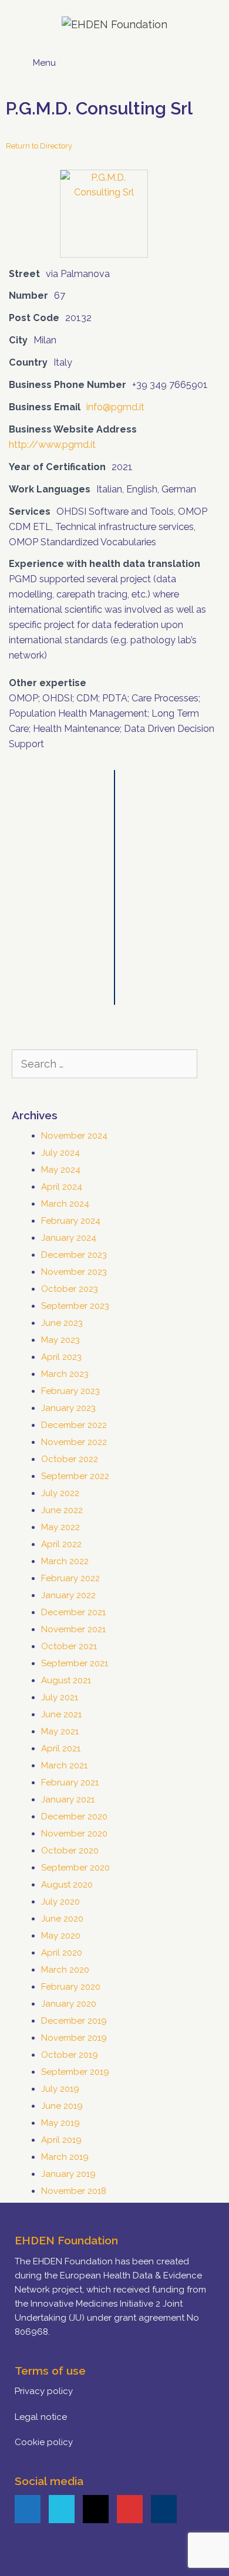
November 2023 (74, 1272)
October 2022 (70, 1459)
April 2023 (61, 1357)
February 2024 (71, 1221)
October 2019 (70, 2055)
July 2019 (60, 2089)
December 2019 (74, 2021)
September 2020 (75, 1868)
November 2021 (73, 1629)
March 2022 (65, 1561)
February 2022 (70, 1578)
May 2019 (60, 2123)
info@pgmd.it (115, 407)
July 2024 (60, 1153)
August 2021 (66, 1680)
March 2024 (65, 1204)
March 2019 (65, 2157)
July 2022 (60, 1493)
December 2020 (74, 1817)
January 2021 (68, 1800)
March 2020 (65, 1970)
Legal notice (41, 2417)
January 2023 (68, 1408)
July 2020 (60, 1902)
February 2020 (71, 1987)
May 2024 (61, 1170)
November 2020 (74, 1834)
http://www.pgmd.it (52, 445)
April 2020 (62, 1953)
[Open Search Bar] (204, 59)
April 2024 (62, 1187)
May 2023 (60, 1340)
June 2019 (62, 2106)
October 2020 (70, 1851)
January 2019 (68, 2174)
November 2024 (74, 1136)
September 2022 (75, 1476)
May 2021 (60, 1731)
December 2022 (74, 1425)
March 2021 (64, 1765)
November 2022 (74, 1442)
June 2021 (61, 1714)
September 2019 (75, 2072)
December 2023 (74, 1255)
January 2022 (68, 1595)
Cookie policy (44, 2442)
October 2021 (69, 1646)
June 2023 (62, 1323)
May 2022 (60, 1527)
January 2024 (69, 1238)
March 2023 (65, 1374)
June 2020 (62, 1919)
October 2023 (70, 1289)
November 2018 (74, 2191)
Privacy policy (44, 2391)
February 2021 (70, 1782)
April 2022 (61, 1544)
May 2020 (61, 1936)
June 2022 (62, 1510)
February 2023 (70, 1391)
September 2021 (75, 1663)
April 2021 (61, 1748)
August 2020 (67, 1885)
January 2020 (69, 2004)
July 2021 (60, 1697)
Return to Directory (39, 146)
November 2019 (74, 2038)
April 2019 (61, 2140)
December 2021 (73, 1612)
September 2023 (75, 1306)
